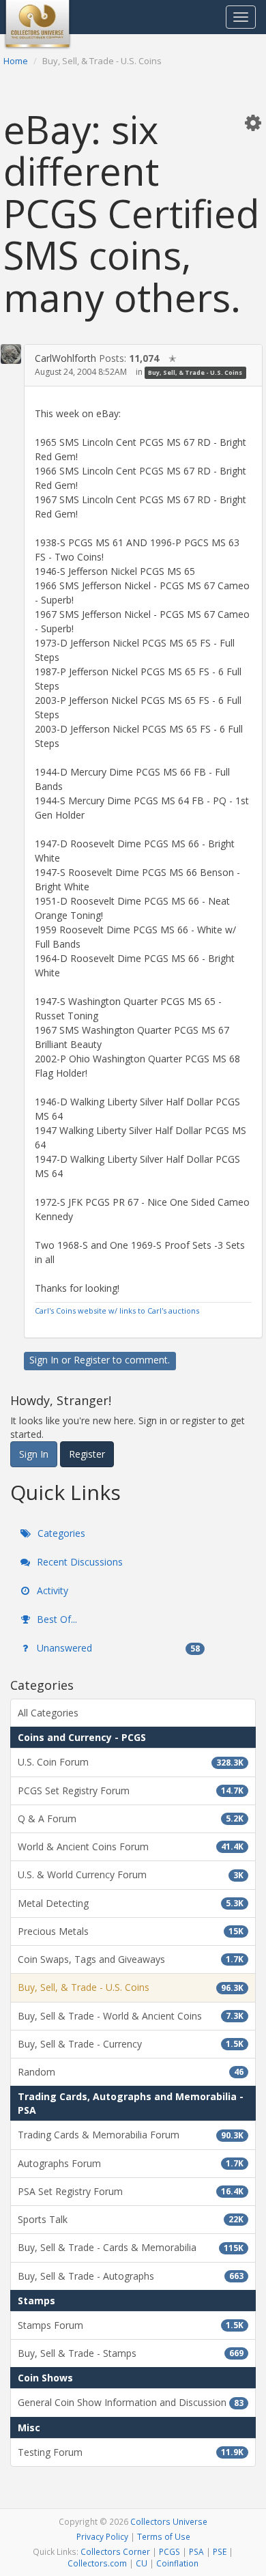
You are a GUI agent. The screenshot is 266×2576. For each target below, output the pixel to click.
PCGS (169, 2551)
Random (131, 2072)
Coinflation (177, 2563)
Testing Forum (131, 2452)
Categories (60, 1533)
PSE (220, 2551)
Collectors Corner (115, 2551)
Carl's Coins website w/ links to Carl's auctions (117, 1311)
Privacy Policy (102, 2536)
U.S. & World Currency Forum (131, 1874)
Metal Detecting (131, 1903)
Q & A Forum (131, 1818)
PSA (196, 2551)
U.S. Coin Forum (131, 1762)
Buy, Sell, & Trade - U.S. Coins (195, 372)
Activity (51, 1590)
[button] (253, 122)
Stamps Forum (131, 2325)
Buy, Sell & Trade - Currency (131, 2044)
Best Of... (56, 1619)
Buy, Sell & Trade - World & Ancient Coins (131, 2016)
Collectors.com (97, 2563)
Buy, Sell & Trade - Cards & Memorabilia (131, 2247)
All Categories (48, 1713)
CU (142, 2563)
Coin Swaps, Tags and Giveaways (131, 1959)
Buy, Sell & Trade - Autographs (131, 2276)
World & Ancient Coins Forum (131, 1846)
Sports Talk (131, 2219)
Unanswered (117, 1648)
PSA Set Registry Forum (131, 2191)
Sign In (44, 1360)
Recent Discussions (78, 1562)
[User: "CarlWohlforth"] (11, 354)
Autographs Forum (131, 2163)
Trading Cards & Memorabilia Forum (131, 2135)
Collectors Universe (169, 2521)
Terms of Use (164, 2536)
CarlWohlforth (65, 358)
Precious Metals (131, 1931)
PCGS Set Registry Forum (131, 1791)
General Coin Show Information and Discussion (131, 2402)
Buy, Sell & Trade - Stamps (131, 2353)
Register (92, 1360)
